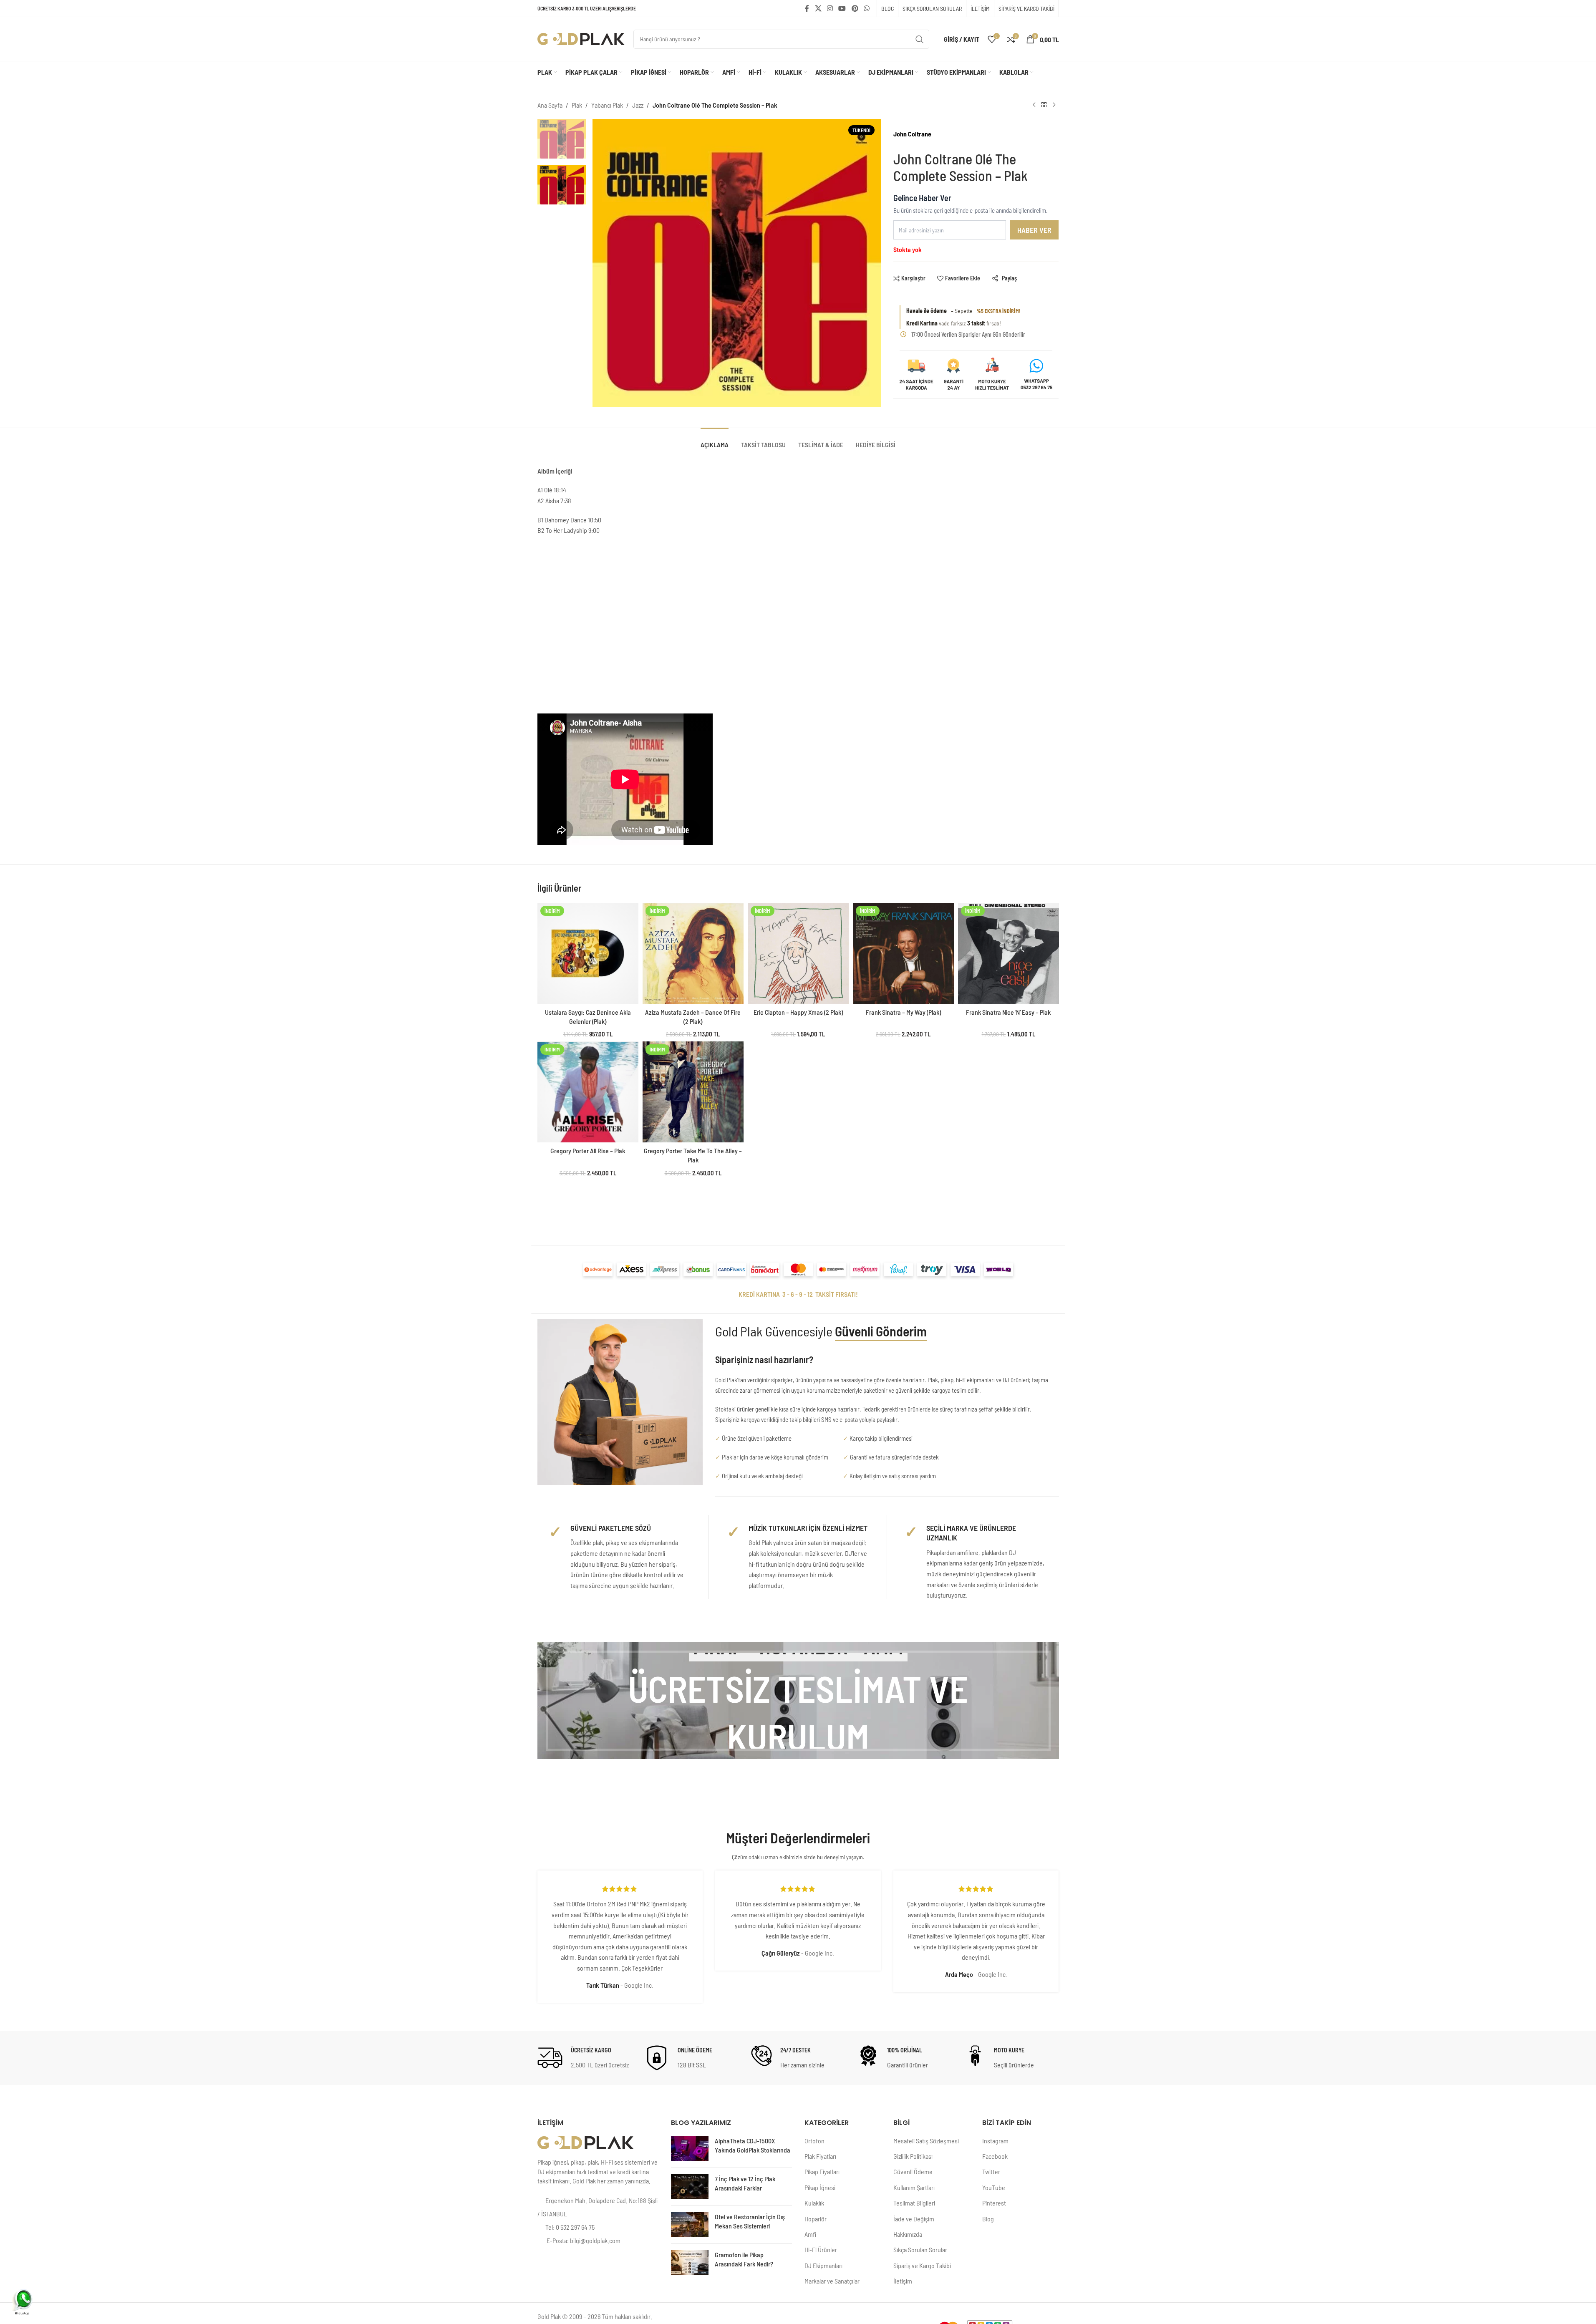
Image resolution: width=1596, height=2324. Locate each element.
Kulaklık (814, 2203)
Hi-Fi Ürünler (821, 2250)
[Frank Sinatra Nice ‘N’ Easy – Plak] (1009, 953)
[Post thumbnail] (690, 2149)
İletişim (903, 2281)
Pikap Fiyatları (822, 2172)
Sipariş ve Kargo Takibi (922, 2265)
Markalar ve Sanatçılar (832, 2281)
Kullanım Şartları (914, 2187)
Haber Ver (1034, 230)
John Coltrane (912, 134)
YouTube (994, 2187)
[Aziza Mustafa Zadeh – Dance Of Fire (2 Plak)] (693, 953)
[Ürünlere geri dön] (1044, 105)
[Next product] (1054, 105)
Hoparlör (816, 2219)
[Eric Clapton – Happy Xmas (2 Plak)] (798, 953)
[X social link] (818, 8)
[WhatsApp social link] (866, 8)
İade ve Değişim (914, 2219)
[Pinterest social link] (855, 8)
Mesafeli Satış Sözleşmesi (926, 2141)
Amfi (810, 2234)
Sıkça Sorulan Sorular (920, 2250)
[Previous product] (1034, 105)
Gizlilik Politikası (913, 2156)
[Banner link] (798, 1701)
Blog (988, 2219)
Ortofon (814, 2141)
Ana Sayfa (550, 105)
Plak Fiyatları (820, 2156)
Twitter (991, 2172)
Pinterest (994, 2203)
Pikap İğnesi (820, 2187)
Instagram (995, 2141)
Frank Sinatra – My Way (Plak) (903, 1012)
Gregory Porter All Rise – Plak (588, 1151)
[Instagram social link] (830, 8)
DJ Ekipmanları (823, 2265)
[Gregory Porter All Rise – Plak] (588, 1092)
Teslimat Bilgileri (914, 2203)
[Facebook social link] (807, 8)
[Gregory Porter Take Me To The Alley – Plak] (693, 1092)
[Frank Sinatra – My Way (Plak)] (903, 953)
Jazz (638, 105)
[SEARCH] (920, 39)
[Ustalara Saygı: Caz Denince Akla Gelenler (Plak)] (588, 953)
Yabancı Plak (607, 105)
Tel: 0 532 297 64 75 (570, 2227)
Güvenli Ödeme (913, 2172)
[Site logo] (581, 38)
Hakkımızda (908, 2234)
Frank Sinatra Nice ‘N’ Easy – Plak (1008, 1012)
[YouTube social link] (842, 8)
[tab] (715, 440)
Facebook (995, 2156)
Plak (577, 105)
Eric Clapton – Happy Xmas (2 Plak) (798, 1012)
